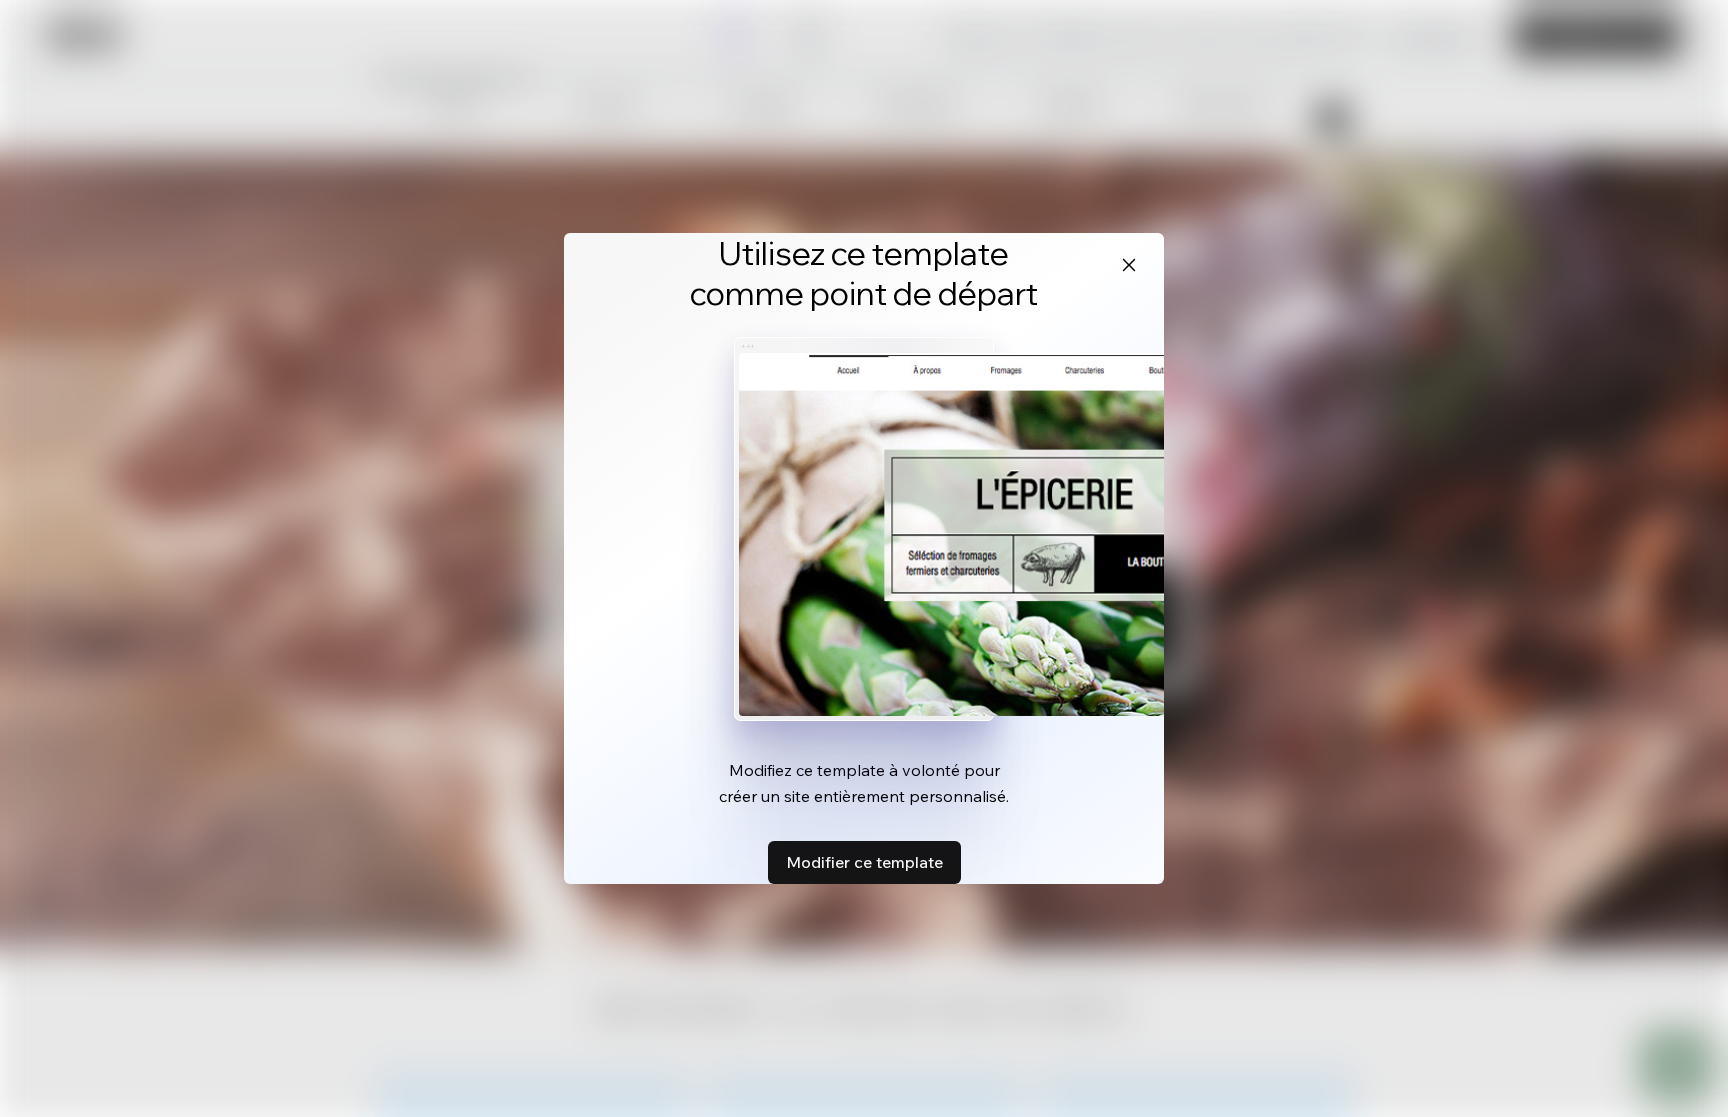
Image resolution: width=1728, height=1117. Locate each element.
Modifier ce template (864, 862)
